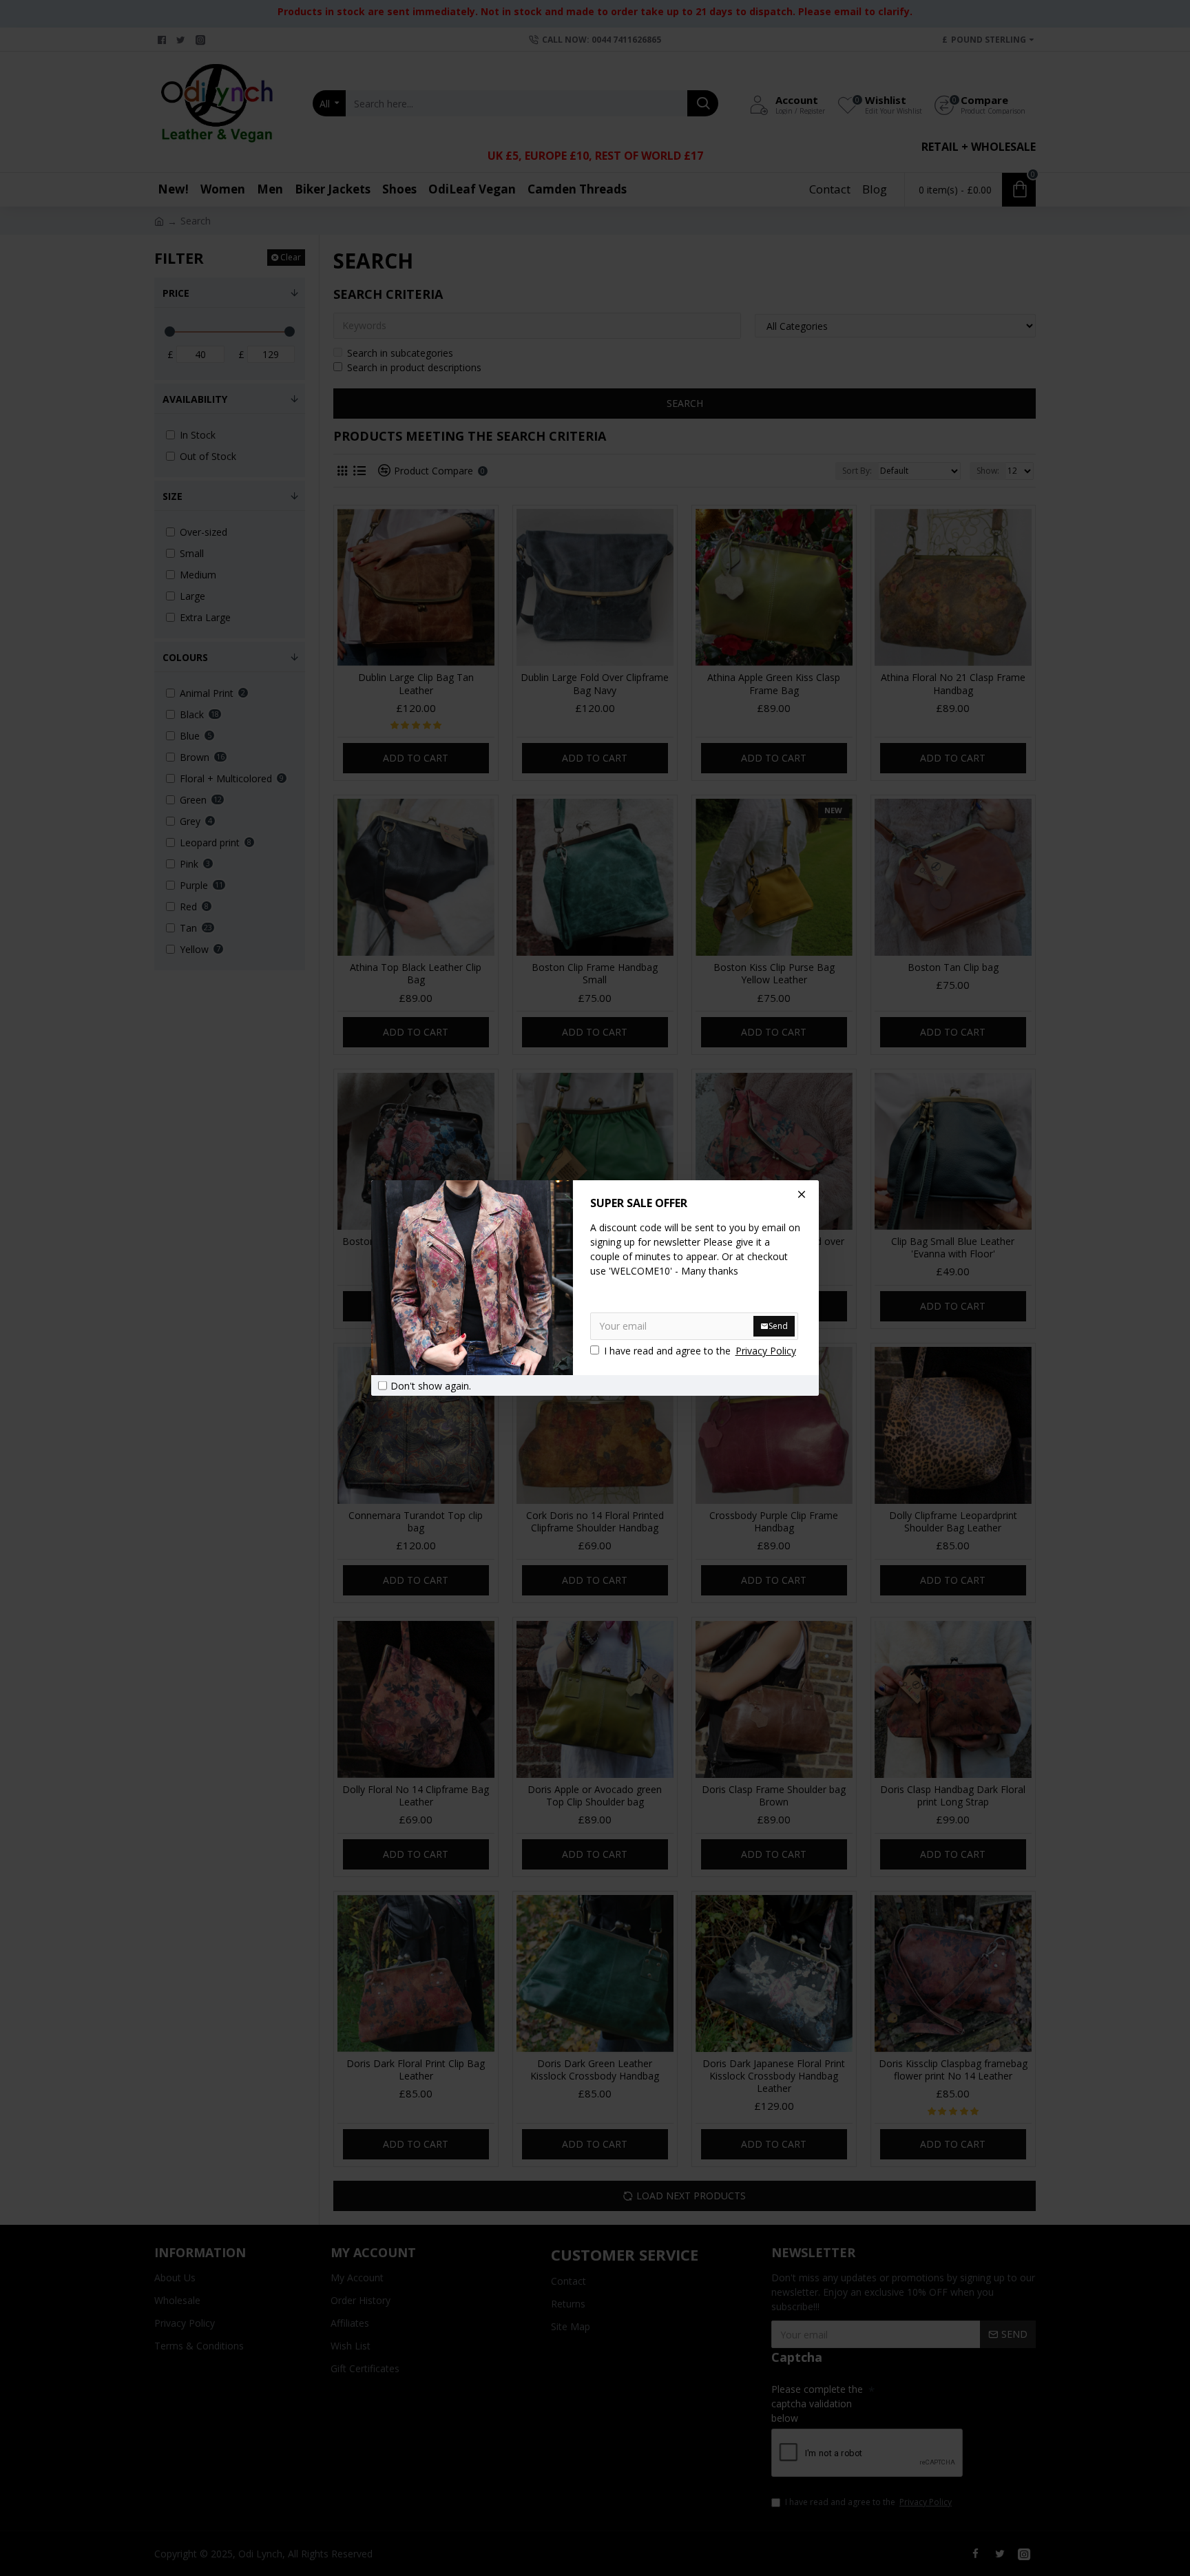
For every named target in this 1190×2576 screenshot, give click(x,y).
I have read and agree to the (700, 1351)
